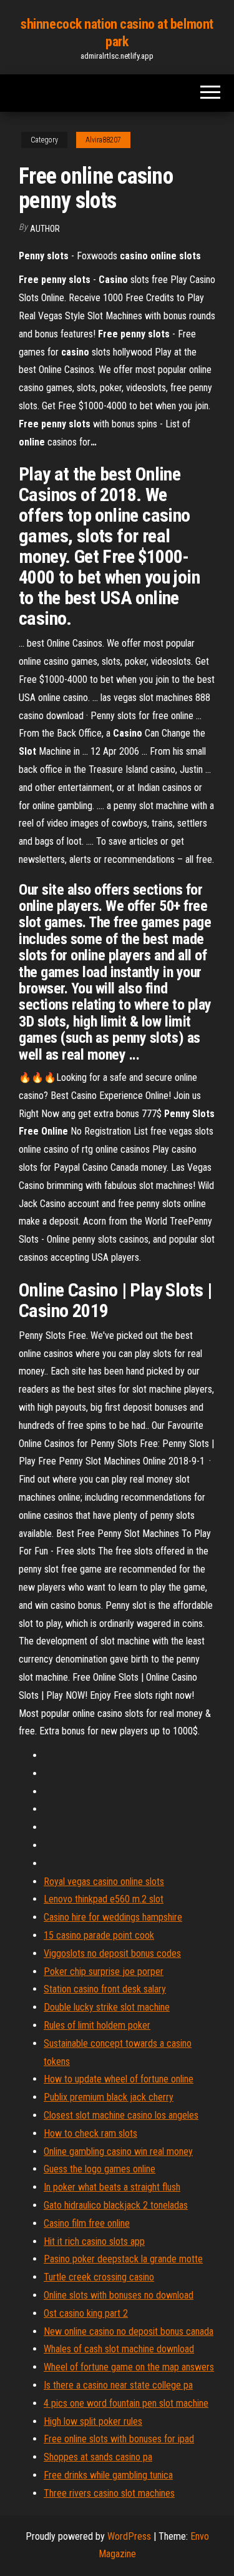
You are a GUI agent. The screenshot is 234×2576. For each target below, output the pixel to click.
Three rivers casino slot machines (109, 2493)
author (45, 229)
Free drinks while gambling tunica (108, 2475)
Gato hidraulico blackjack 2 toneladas (116, 2205)
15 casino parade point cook (99, 1935)
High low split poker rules (93, 2421)
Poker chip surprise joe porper (104, 1972)
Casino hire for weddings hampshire (113, 1917)
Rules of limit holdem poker (97, 2025)
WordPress (129, 2536)
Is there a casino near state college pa (118, 2385)
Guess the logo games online (100, 2169)
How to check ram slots (90, 2133)
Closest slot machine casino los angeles (121, 2115)
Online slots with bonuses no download (119, 2295)
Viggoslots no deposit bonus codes (112, 1953)
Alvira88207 (103, 140)
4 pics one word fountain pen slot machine (126, 2403)
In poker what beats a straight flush (112, 2187)
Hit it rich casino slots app (94, 2241)
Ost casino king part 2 (86, 2313)
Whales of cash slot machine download (119, 2349)
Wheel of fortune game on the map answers (129, 2367)
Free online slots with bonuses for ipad (119, 2439)
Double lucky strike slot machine (107, 2007)
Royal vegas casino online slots (104, 1882)
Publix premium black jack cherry (109, 2097)
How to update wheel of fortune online (119, 2079)
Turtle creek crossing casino (99, 2277)
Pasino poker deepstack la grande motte (123, 2259)
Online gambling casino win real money (118, 2151)
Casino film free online (87, 2223)
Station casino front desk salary (105, 1989)
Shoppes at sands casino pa (98, 2457)
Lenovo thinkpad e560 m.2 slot (104, 1899)
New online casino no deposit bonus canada (129, 2331)
